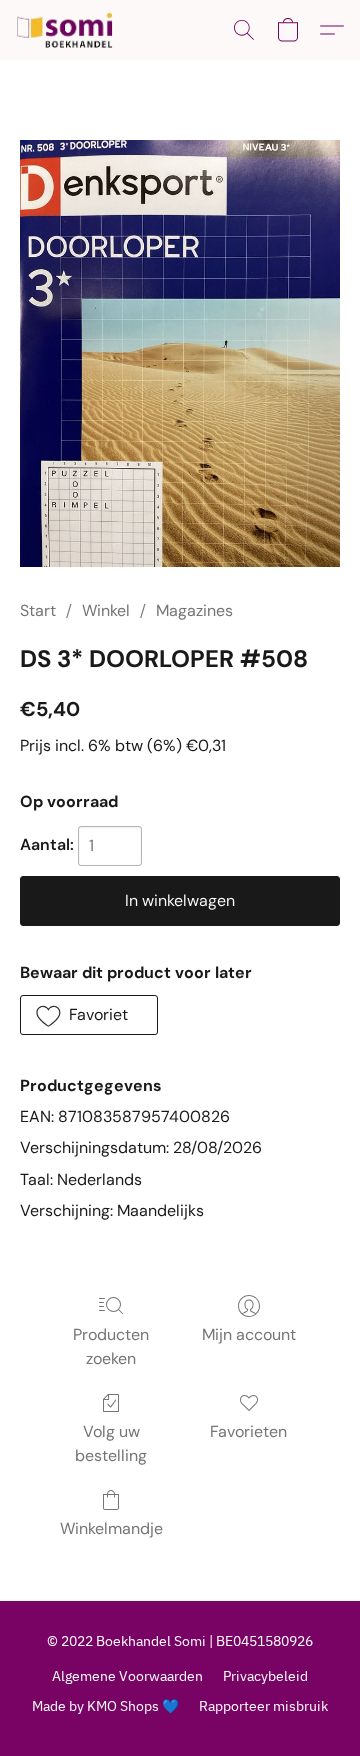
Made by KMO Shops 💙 (105, 1706)
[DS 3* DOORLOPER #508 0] (180, 353)
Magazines (194, 610)
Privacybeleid (265, 1676)
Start (38, 610)
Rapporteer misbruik (263, 1706)
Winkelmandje (111, 1528)
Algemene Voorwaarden (127, 1676)
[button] (67, 30)
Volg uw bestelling (111, 1443)
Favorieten (248, 1431)
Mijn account (249, 1334)
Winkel (106, 610)
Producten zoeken (111, 1346)
